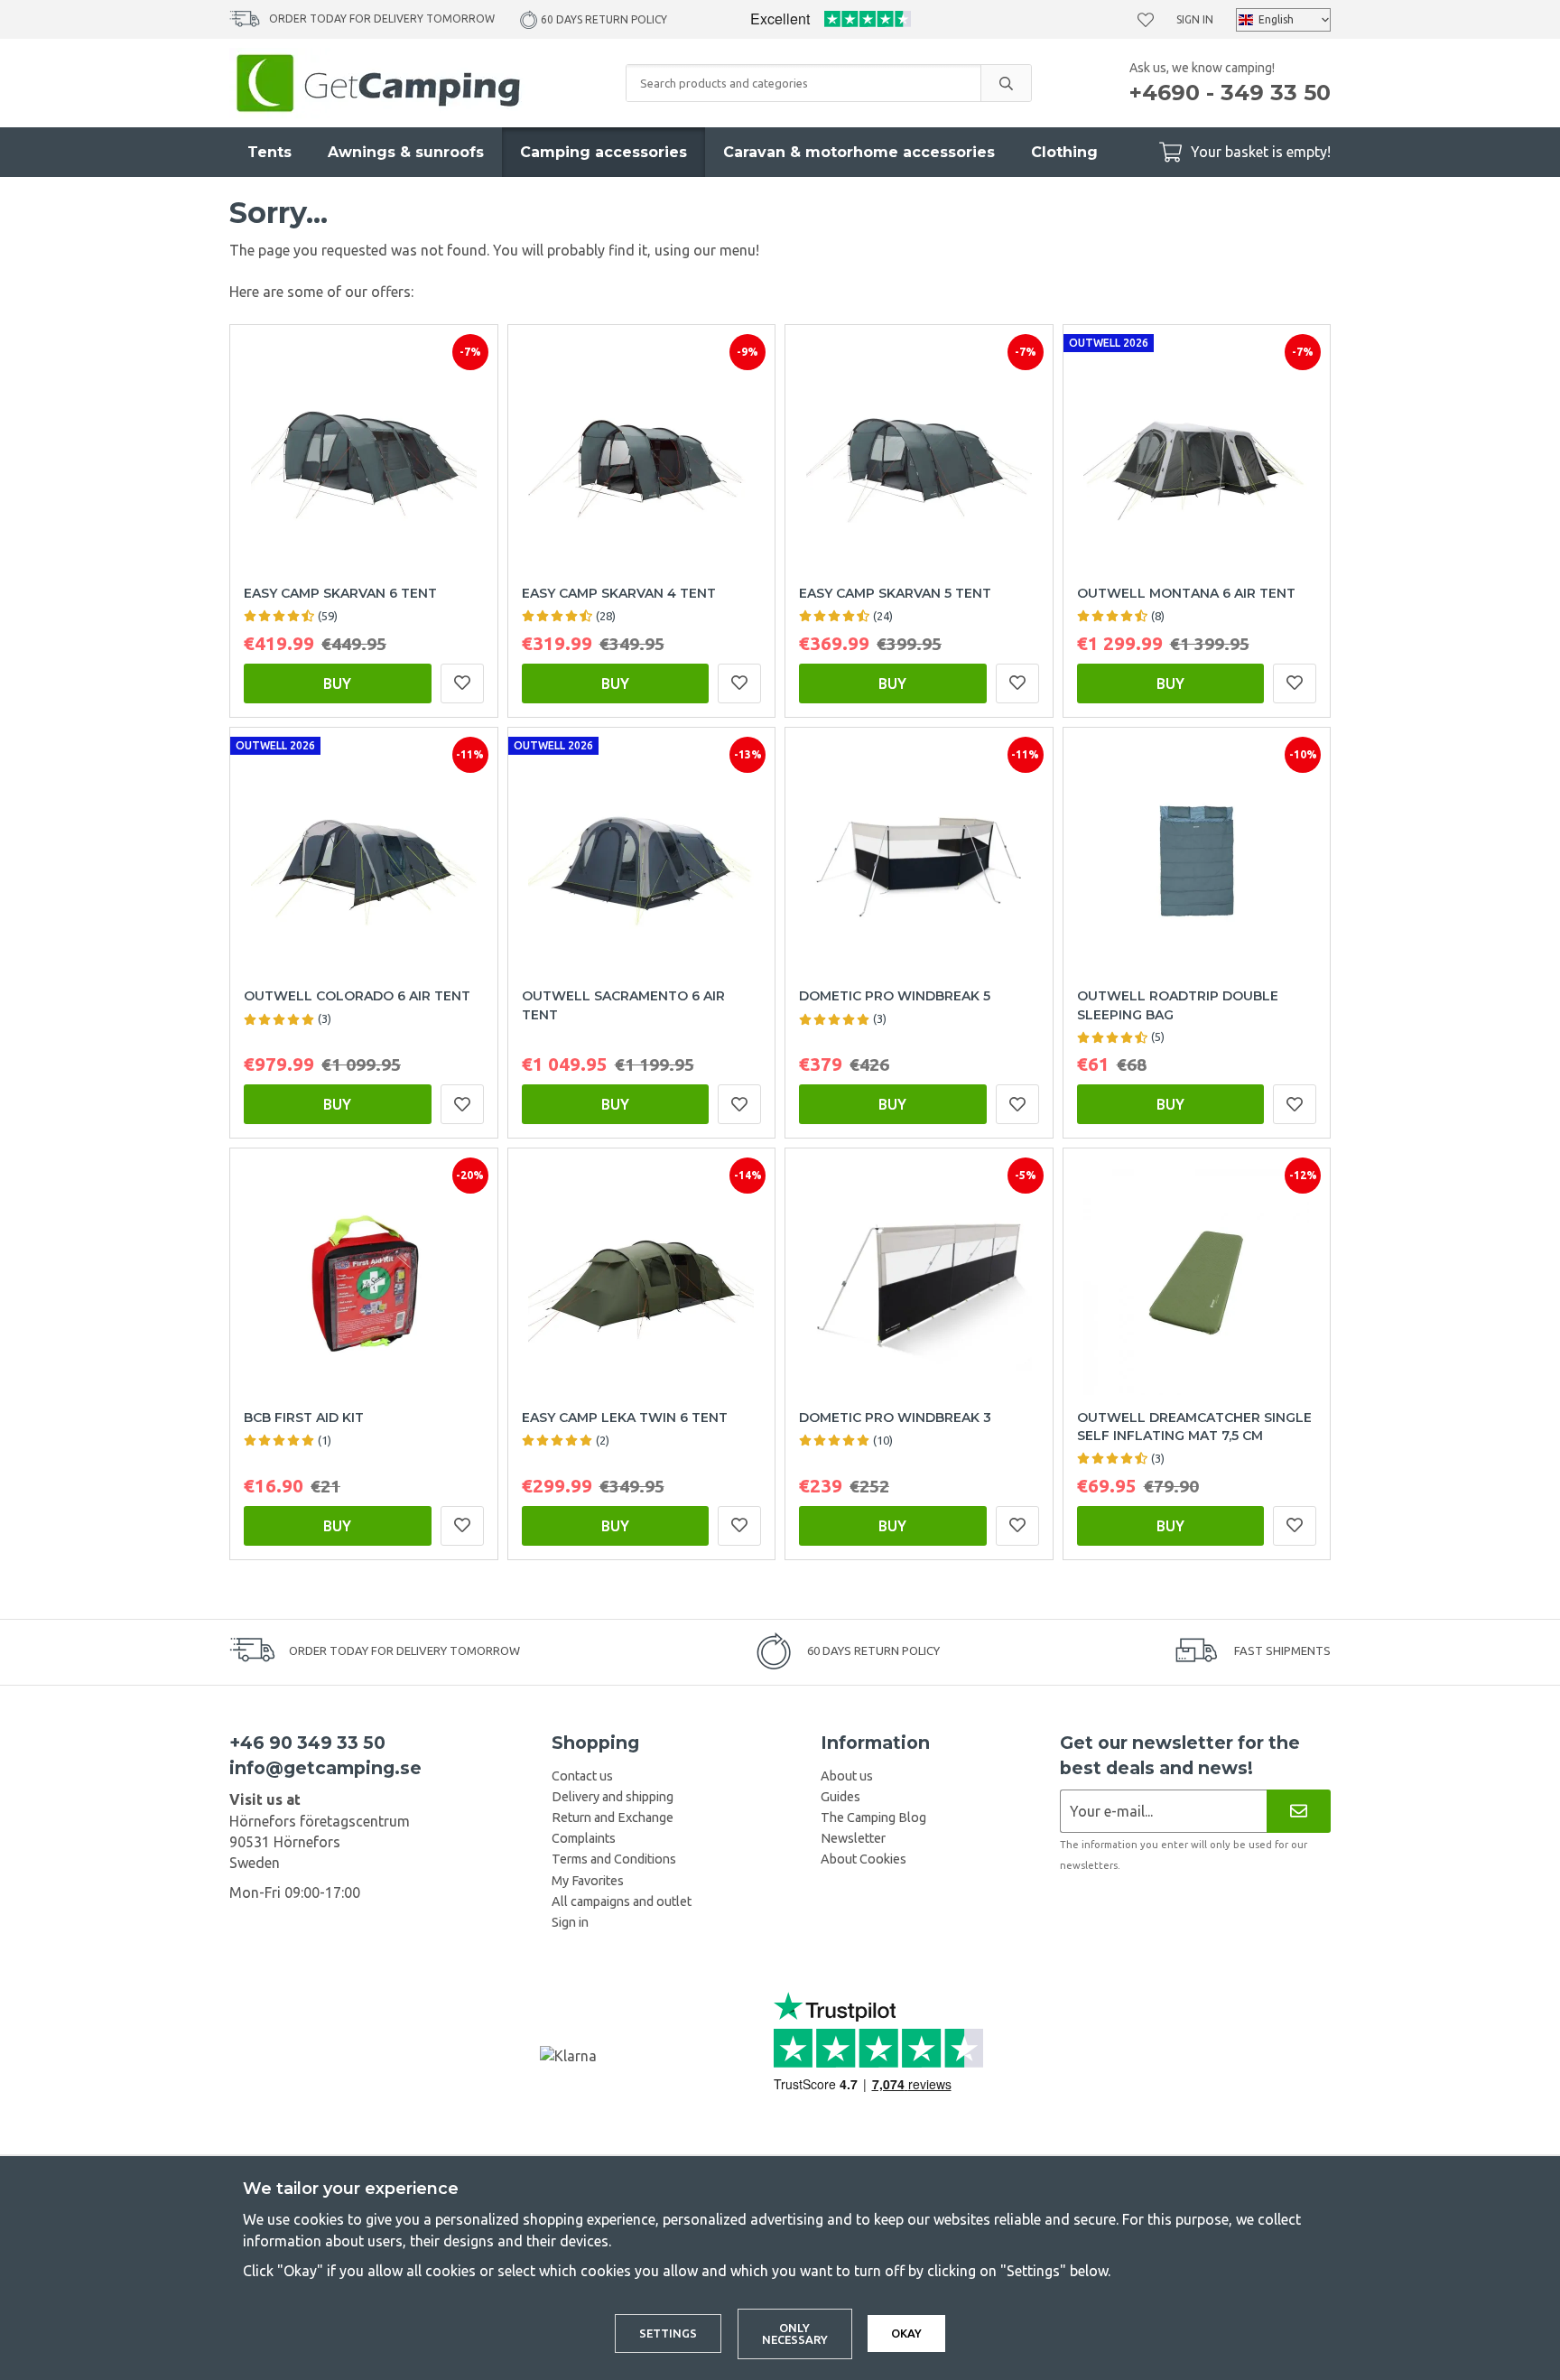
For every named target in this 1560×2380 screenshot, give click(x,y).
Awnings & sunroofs (406, 152)
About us (847, 1776)
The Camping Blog (873, 1818)
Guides (840, 1797)
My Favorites (588, 1881)
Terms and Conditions (614, 1859)
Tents (269, 152)
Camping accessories (604, 152)
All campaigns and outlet (622, 1901)
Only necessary (795, 2334)
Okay (906, 2333)
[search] (1006, 83)
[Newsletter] (1299, 1811)
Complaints (584, 1838)
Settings (668, 2333)
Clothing (1064, 152)
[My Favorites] (1146, 20)
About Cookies (864, 1859)
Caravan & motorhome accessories (859, 152)
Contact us (582, 1776)
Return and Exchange (613, 1818)
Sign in (1195, 19)
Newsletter (853, 1838)
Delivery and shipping (613, 1797)
